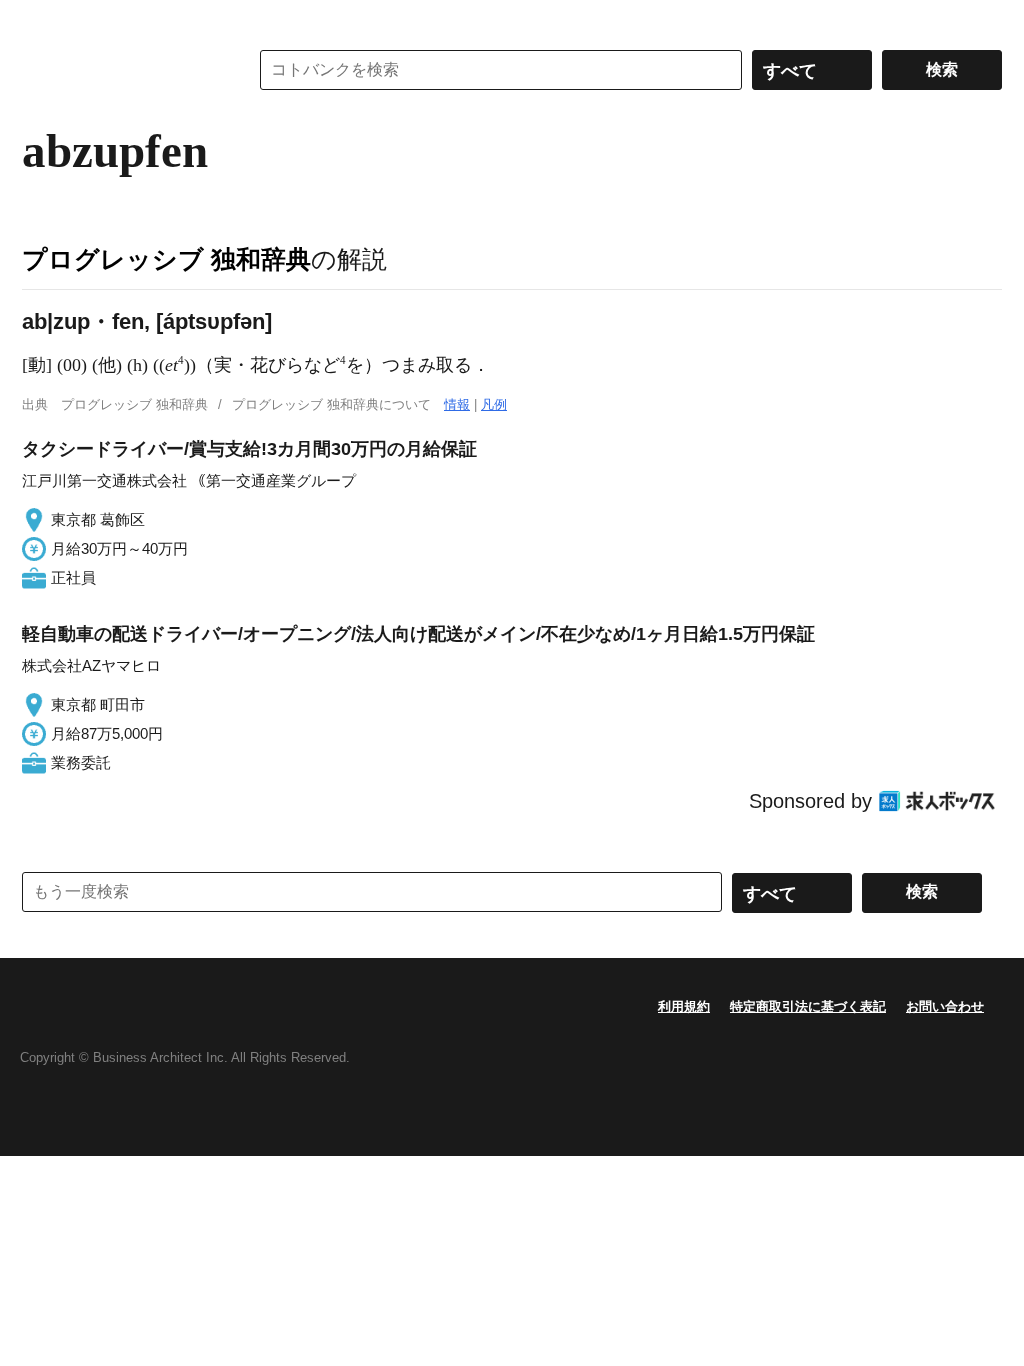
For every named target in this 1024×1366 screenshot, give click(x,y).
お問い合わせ (945, 1006)
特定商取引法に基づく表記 (808, 1006)
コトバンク (121, 70)
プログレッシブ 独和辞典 (166, 259)
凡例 (494, 404)
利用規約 (684, 1006)
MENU (42, 20)
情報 (457, 404)
